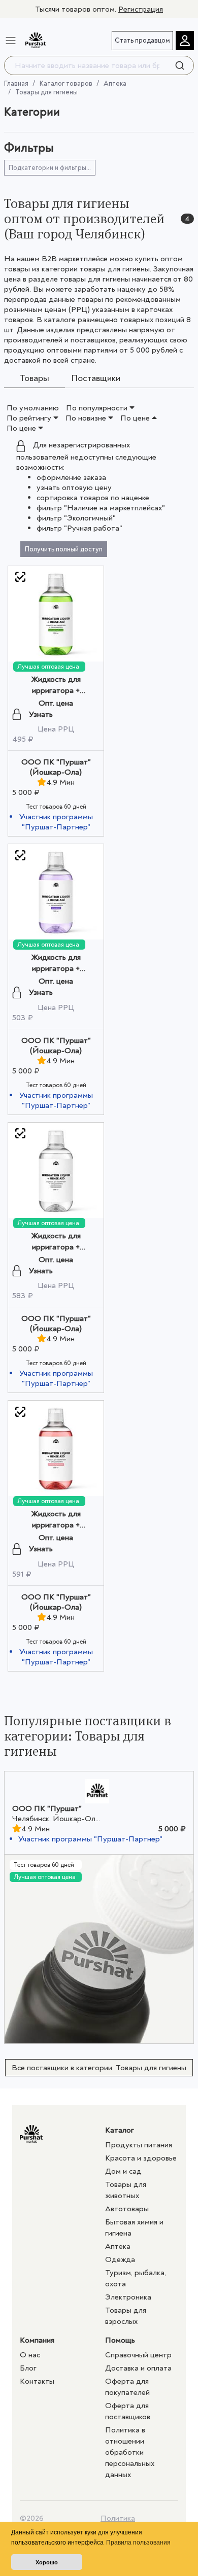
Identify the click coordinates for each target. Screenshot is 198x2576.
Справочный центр (138, 2355)
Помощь (120, 2340)
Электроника (128, 2297)
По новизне (87, 418)
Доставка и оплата (138, 2368)
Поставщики (96, 379)
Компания (37, 2340)
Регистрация (141, 9)
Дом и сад (123, 2171)
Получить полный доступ (64, 549)
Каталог (120, 2130)
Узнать (41, 714)
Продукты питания (139, 2145)
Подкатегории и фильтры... (50, 168)
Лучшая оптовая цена (48, 667)
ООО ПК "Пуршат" (47, 1808)
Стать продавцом (142, 40)
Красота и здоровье (141, 2158)
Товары (35, 379)
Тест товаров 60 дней (56, 807)
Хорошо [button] (47, 2562)
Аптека (115, 83)
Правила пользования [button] (138, 2543)
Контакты (37, 2381)
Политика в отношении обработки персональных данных (130, 2452)
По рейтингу (30, 418)
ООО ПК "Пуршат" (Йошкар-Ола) (56, 767)
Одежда (120, 2259)
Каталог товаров (66, 83)
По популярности (98, 408)
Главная (16, 83)
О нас (30, 2355)
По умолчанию (33, 408)
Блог (28, 2368)
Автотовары (127, 2209)
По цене (136, 418)
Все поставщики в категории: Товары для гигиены (99, 2068)
